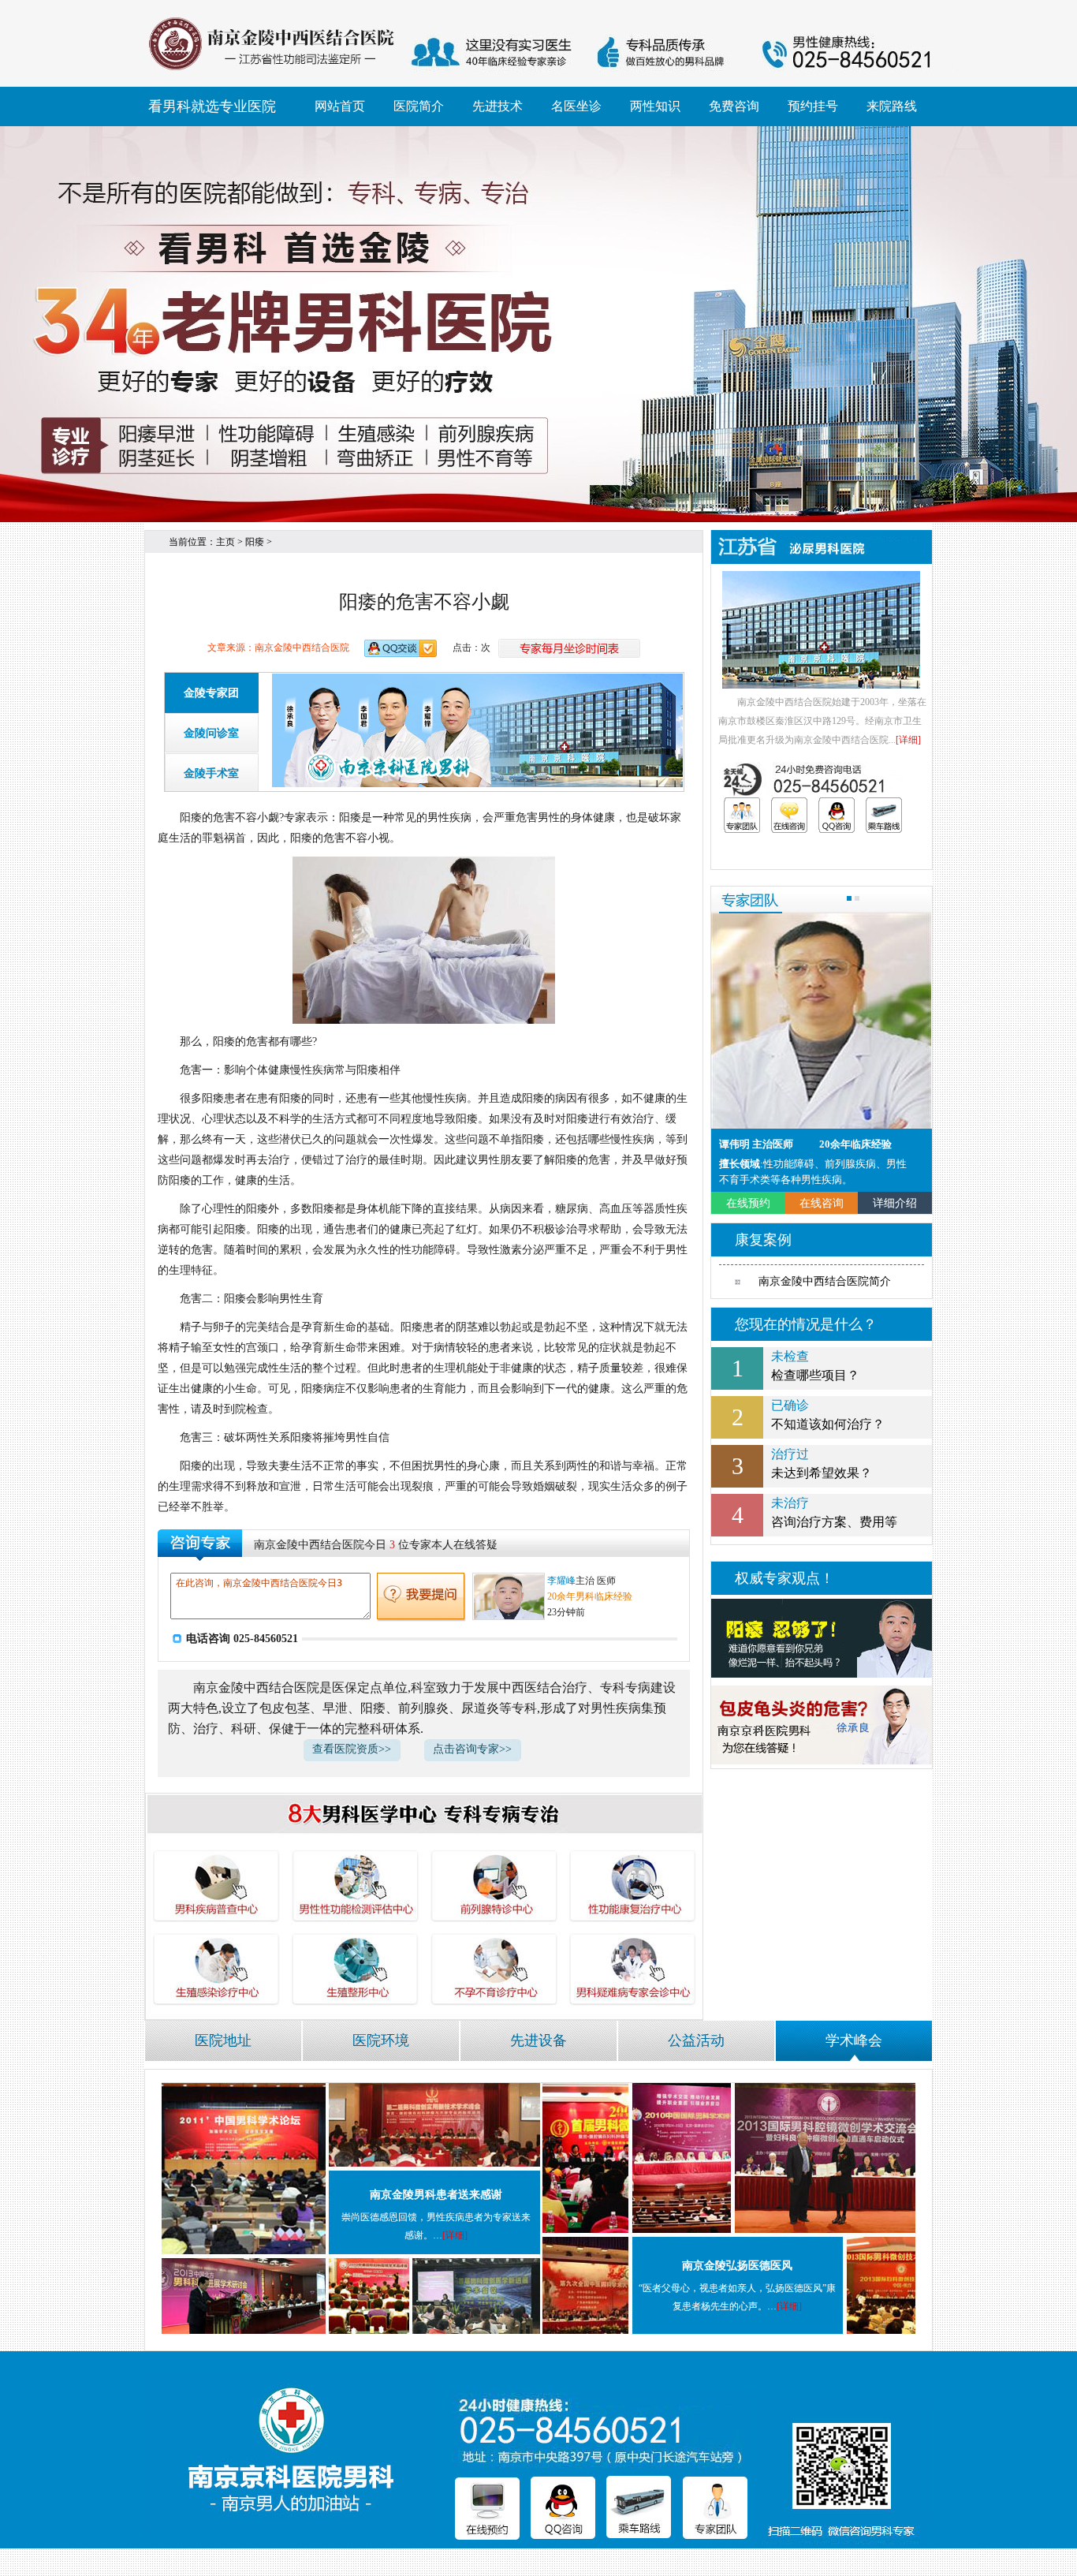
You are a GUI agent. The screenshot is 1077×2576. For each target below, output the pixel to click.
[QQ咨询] (837, 815)
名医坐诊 (576, 106)
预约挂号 (813, 106)
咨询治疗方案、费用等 (834, 1512)
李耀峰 (561, 1581)
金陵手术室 (211, 773)
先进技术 (498, 106)
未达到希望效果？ (822, 1463)
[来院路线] (884, 815)
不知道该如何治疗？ (828, 1415)
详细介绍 (895, 1203)
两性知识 (655, 106)
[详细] (908, 740)
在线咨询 (822, 1203)
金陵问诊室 (211, 733)
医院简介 (419, 106)
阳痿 (255, 542)
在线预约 (748, 1203)
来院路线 (892, 106)
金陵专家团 (211, 693)
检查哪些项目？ (815, 1366)
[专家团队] (742, 815)
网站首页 (340, 106)
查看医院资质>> (352, 1749)
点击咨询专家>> (472, 1749)
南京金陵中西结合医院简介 (825, 1281)
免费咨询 (734, 106)
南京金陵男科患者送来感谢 (436, 2195)
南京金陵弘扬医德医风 (737, 2266)
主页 (225, 542)
